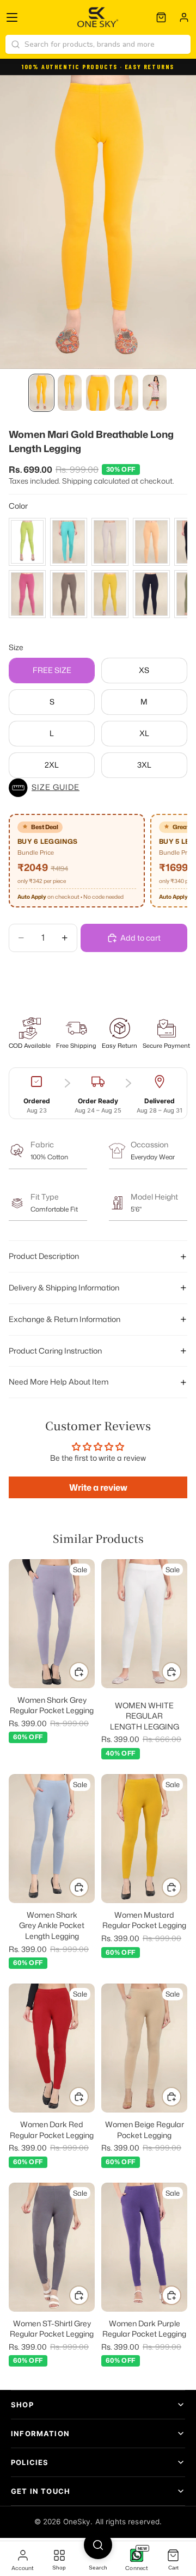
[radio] (27, 542)
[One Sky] (98, 17)
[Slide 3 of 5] (98, 393)
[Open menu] (12, 17)
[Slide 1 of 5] (41, 393)
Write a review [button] (98, 1487)
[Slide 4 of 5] (126, 393)
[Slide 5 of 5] (155, 393)
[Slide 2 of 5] (70, 393)
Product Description (44, 1256)
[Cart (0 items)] (161, 17)
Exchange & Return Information (65, 1319)
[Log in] (184, 17)
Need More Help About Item (59, 1382)
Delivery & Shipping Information (64, 1287)
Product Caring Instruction (55, 1351)
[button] (98, 788)
